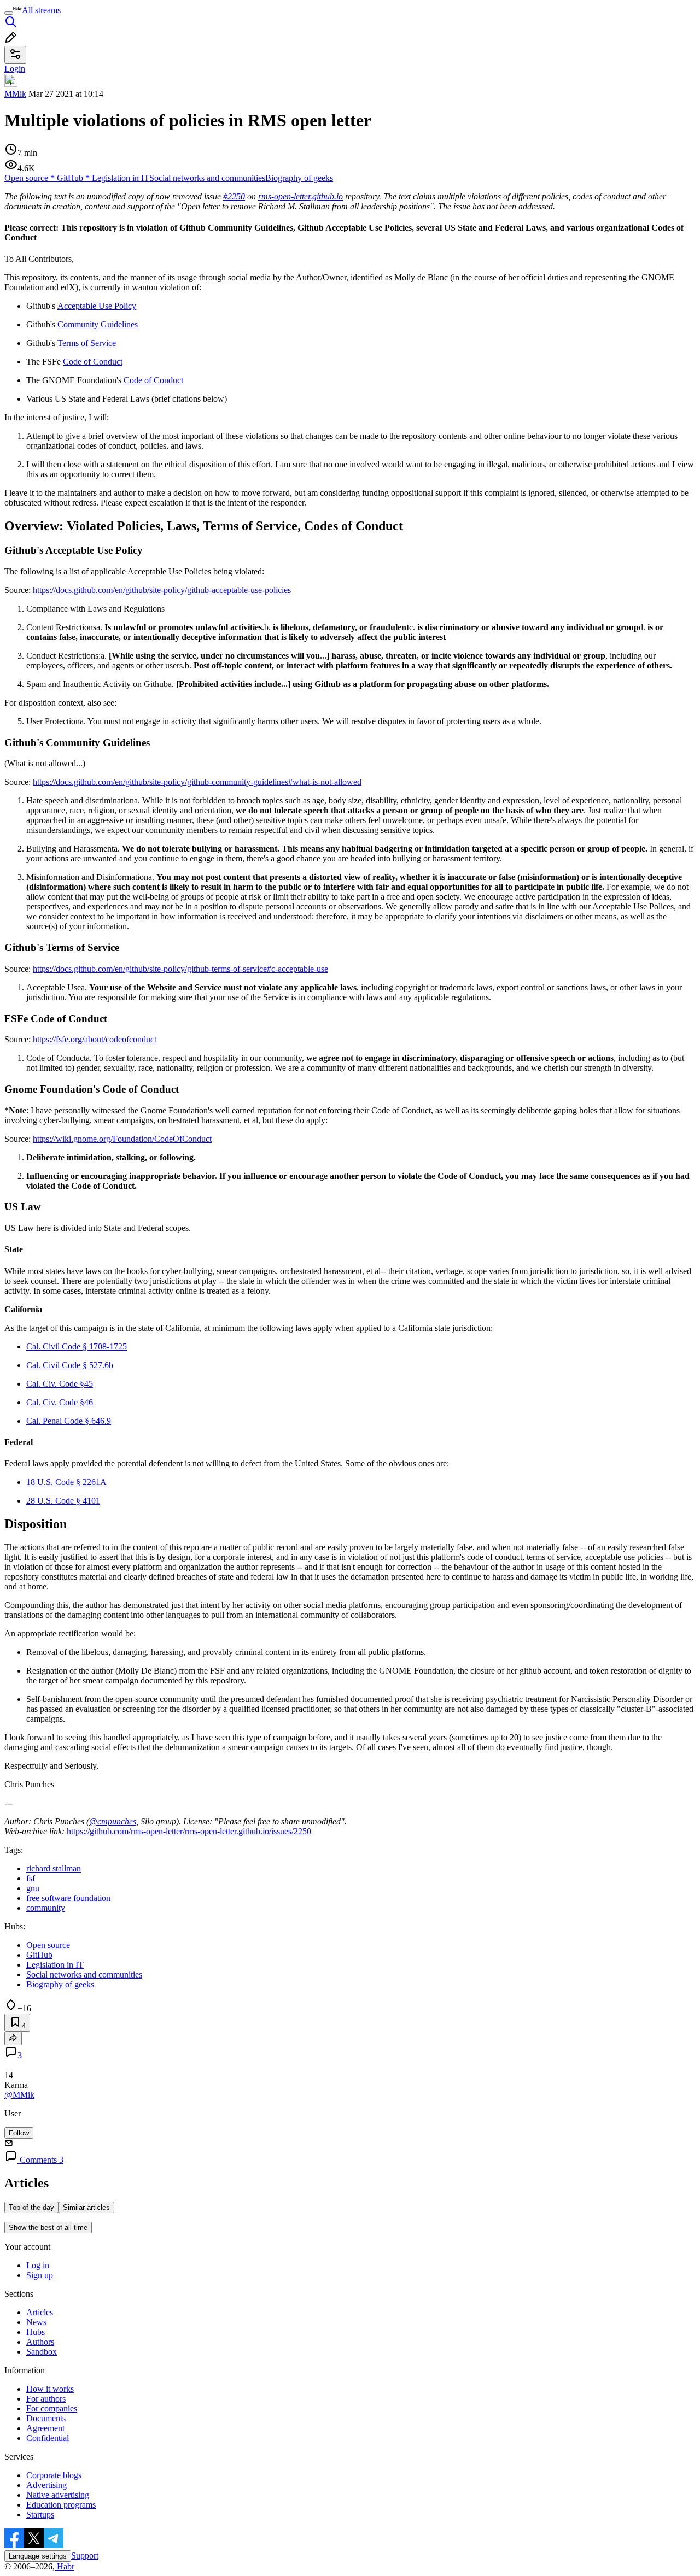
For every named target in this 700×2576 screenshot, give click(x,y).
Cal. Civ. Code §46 (61, 1402)
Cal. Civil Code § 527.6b (70, 1365)
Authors (40, 2342)
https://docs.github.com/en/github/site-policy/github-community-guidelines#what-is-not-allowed (197, 782)
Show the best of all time (48, 2228)
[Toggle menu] (9, 13)
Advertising (46, 2485)
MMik (15, 94)
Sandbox (42, 2352)
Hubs (36, 2332)
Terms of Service (87, 343)
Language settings (38, 2556)
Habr (65, 2566)
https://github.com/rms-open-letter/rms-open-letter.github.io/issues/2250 (189, 1831)
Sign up (40, 2275)
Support (85, 2556)
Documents (46, 2418)
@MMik (19, 2095)
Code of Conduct (93, 362)
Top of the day (31, 2207)
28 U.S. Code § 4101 (63, 1501)
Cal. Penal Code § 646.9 (69, 1421)
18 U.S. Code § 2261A (66, 1482)
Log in (38, 2265)
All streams (41, 10)
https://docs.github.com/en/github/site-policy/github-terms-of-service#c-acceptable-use (180, 969)
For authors (46, 2399)
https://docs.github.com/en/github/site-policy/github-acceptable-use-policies (162, 590)
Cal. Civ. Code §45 (60, 1384)
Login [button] (15, 69)
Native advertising (58, 2495)
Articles (40, 2312)
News (36, 2322)
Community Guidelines (98, 324)
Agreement (45, 2428)
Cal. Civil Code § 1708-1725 (77, 1346)
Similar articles (86, 2207)
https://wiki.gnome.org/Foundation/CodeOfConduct (122, 1139)
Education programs (61, 2505)
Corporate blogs (54, 2475)
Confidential (48, 2438)
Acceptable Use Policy (97, 306)
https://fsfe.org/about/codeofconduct (95, 1039)
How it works (50, 2389)
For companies (52, 2408)
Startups (40, 2515)
